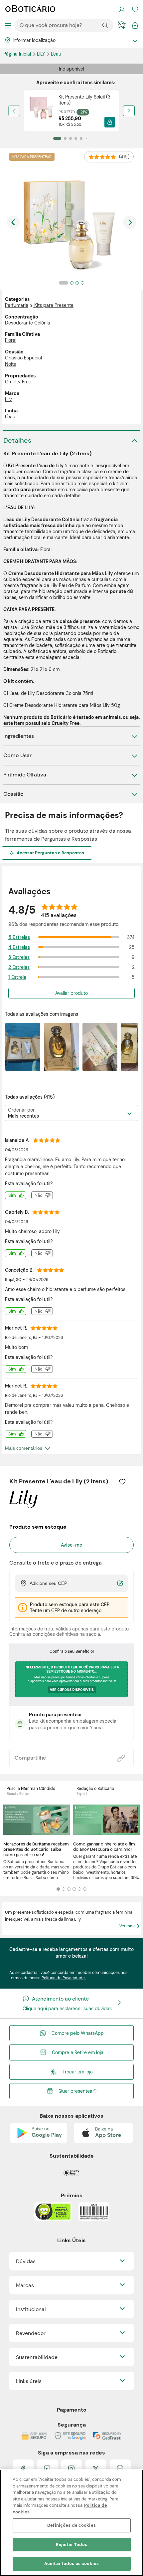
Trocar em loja (78, 2072)
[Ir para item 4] (76, 138)
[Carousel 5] (79, 1889)
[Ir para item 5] (81, 138)
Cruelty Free (18, 382)
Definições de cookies (71, 2525)
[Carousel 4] (74, 1889)
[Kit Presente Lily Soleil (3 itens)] (41, 111)
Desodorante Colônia (28, 323)
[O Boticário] (30, 9)
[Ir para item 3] (71, 138)
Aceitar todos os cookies (71, 2564)
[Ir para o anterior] (13, 222)
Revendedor (31, 2333)
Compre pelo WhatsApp (78, 2033)
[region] (71, 2523)
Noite (11, 364)
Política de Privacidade (64, 1978)
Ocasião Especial (23, 358)
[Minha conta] (122, 9)
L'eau (56, 54)
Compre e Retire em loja (78, 2052)
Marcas (25, 2285)
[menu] (8, 25)
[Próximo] (129, 111)
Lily (42, 54)
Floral (11, 340)
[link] (72, 111)
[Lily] (23, 1506)
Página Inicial (18, 54)
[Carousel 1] (58, 1889)
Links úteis (29, 2381)
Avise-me (71, 1545)
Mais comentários (24, 1448)
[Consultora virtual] (122, 25)
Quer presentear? (77, 2091)
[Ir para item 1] (57, 138)
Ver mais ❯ (130, 1926)
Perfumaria (17, 305)
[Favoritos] (135, 9)
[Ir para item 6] (86, 138)
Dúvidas (26, 2261)
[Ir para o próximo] (130, 222)
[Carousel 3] (69, 1889)
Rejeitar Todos (72, 2545)
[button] (110, 122)
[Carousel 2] (64, 1889)
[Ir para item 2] (65, 138)
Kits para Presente (54, 305)
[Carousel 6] (85, 1889)
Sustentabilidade (37, 2357)
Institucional (31, 2309)
